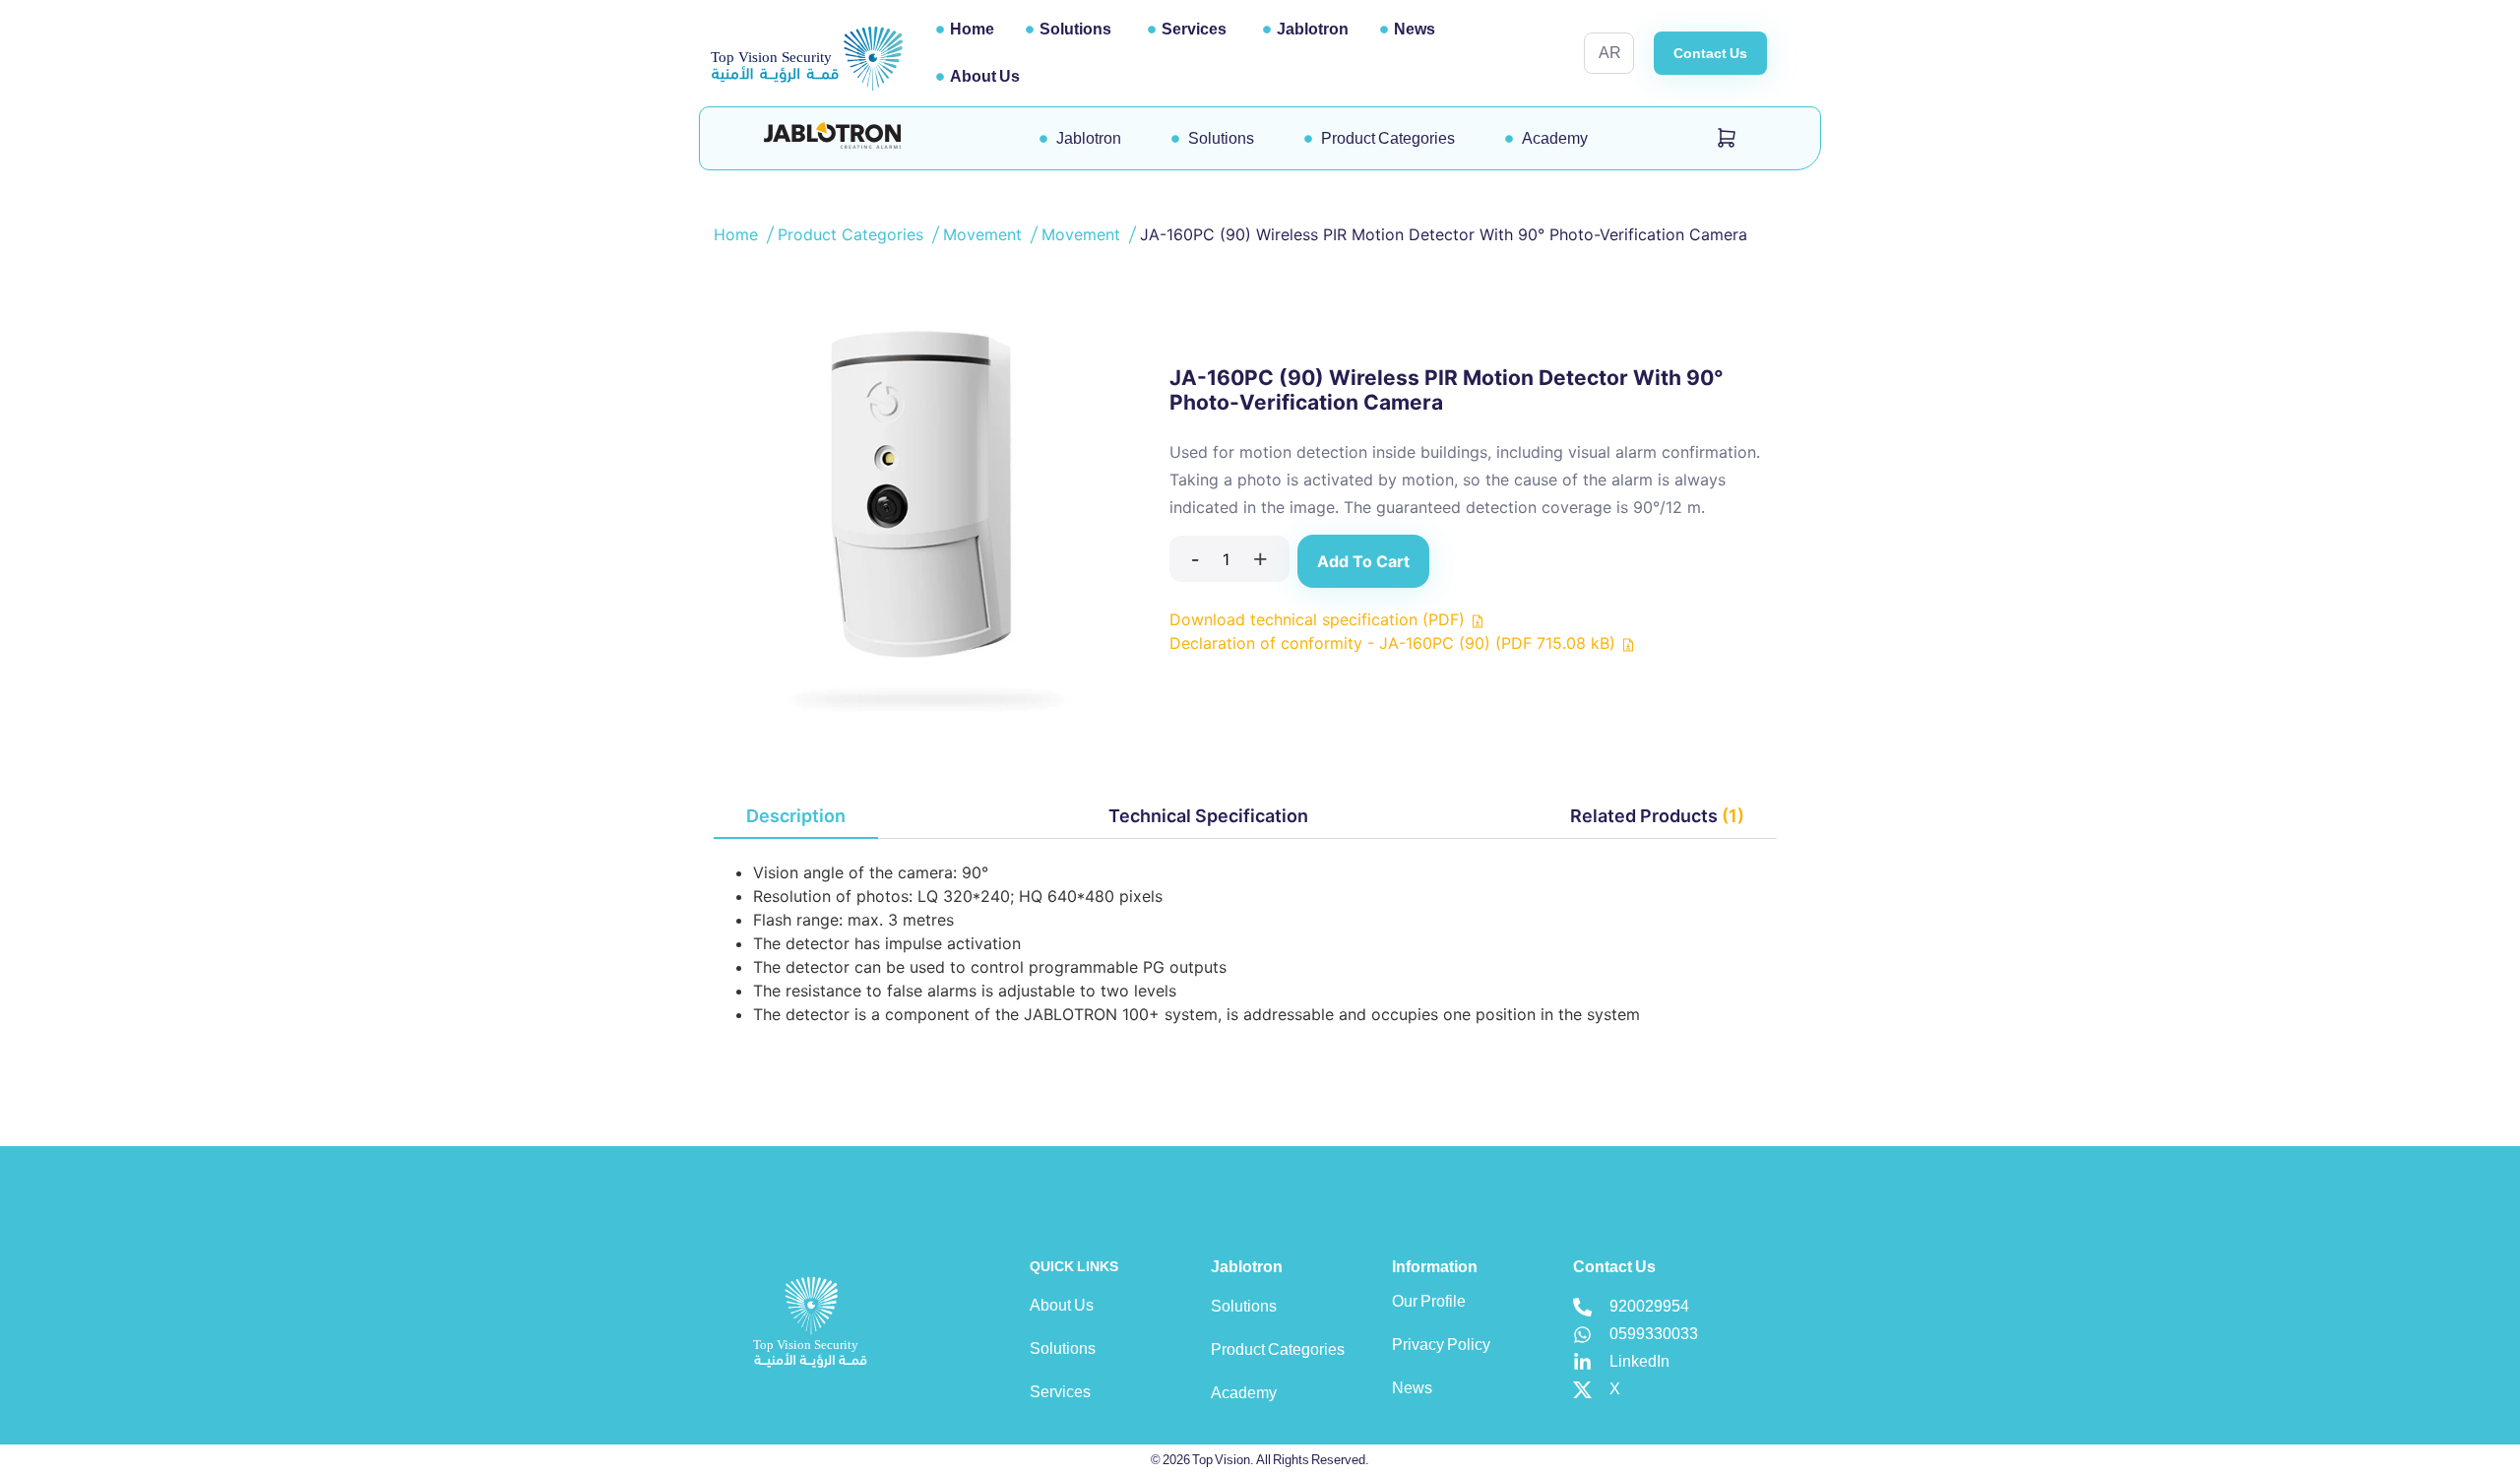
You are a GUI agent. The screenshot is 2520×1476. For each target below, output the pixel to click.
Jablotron (1313, 29)
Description (796, 816)
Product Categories (853, 234)
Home (972, 29)
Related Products (1657, 816)
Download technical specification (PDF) (1320, 619)
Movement (985, 234)
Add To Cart (1363, 561)
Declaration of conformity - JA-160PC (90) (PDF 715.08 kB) (1395, 643)
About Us (985, 76)
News (1415, 29)
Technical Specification (1208, 816)
